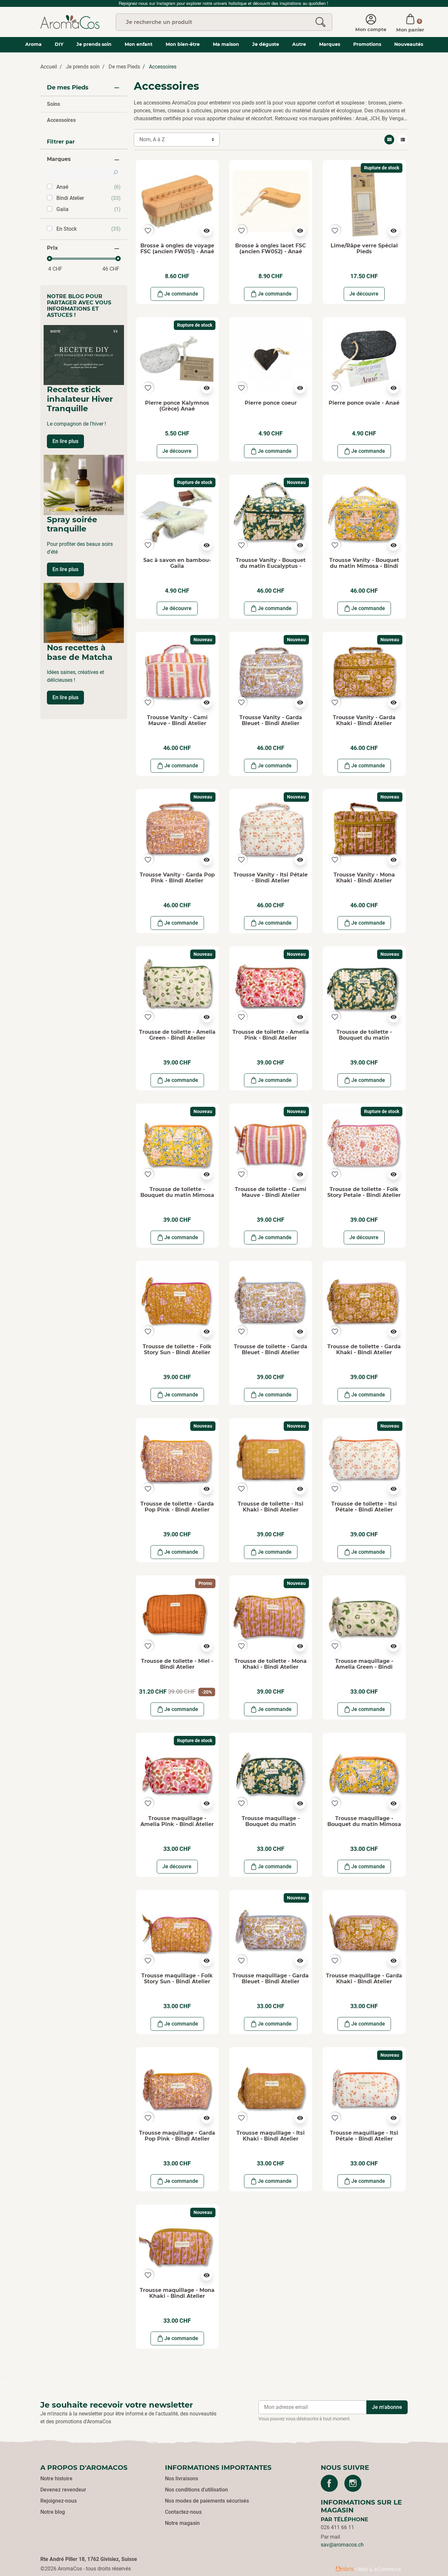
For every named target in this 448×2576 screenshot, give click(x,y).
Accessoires (61, 120)
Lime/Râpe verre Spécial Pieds (364, 249)
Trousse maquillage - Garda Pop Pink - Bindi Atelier (177, 2136)
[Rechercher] (320, 22)
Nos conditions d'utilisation (196, 2490)
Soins (53, 104)
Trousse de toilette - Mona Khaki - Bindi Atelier (271, 1664)
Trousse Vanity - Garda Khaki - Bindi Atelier (364, 720)
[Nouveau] (271, 516)
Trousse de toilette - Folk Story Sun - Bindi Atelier (177, 1349)
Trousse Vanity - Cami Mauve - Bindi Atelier (177, 720)
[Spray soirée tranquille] (84, 485)
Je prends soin (83, 67)
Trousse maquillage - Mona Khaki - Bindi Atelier (177, 2293)
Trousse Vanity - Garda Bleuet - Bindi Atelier (271, 720)
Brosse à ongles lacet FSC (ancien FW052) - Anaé (271, 249)
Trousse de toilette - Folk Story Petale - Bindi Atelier (364, 1192)
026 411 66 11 (337, 2527)
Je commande (181, 294)
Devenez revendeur (63, 2490)
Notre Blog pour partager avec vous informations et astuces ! (79, 306)
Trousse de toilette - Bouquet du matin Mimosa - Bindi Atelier (177, 1195)
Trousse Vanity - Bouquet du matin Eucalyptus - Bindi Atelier (271, 566)
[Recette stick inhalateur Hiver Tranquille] (84, 355)
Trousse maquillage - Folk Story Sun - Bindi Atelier (177, 1979)
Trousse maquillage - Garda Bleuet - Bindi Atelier (271, 1979)
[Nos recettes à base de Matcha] (84, 613)
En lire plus (65, 441)
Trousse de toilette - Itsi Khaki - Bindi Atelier (271, 1507)
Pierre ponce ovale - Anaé (364, 403)
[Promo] (177, 1616)
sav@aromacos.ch (342, 2545)
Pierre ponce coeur (271, 403)
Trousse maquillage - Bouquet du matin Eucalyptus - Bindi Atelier (271, 1824)
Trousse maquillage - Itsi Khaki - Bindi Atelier (271, 2136)
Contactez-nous (183, 2512)
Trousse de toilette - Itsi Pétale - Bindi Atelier (364, 1507)
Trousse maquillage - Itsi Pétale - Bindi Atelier (364, 2136)
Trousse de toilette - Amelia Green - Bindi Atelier (177, 1035)
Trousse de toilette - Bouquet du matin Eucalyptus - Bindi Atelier (364, 1038)
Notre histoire (56, 2479)
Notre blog (53, 2512)
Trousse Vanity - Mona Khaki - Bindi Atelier (364, 878)
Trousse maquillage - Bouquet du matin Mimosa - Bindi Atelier (364, 1824)
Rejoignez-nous (59, 2501)
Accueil (49, 67)
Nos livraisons (182, 2479)
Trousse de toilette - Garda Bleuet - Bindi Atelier (271, 1349)
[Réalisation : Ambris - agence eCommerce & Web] (368, 2569)
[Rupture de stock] (364, 201)
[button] (410, 22)
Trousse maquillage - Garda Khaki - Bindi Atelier (364, 1979)
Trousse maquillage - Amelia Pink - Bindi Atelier (177, 1821)
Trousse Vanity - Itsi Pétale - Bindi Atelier (271, 878)
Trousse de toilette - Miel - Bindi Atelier (177, 1664)
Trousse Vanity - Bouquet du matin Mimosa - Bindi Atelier (364, 566)
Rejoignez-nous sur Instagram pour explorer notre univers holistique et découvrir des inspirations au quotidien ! (224, 3)
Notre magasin (182, 2523)
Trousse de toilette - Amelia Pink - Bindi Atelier (271, 1035)
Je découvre (364, 294)
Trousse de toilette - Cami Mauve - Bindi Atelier (271, 1192)
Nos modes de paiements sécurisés (207, 2501)
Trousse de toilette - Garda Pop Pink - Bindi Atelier (177, 1507)
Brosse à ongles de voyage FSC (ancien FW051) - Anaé (177, 249)
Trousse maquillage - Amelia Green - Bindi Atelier (364, 1667)
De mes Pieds (124, 67)
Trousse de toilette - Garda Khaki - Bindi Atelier (364, 1349)
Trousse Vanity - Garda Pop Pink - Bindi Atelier (177, 878)
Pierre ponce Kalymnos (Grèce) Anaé (177, 406)
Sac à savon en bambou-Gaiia (177, 563)
